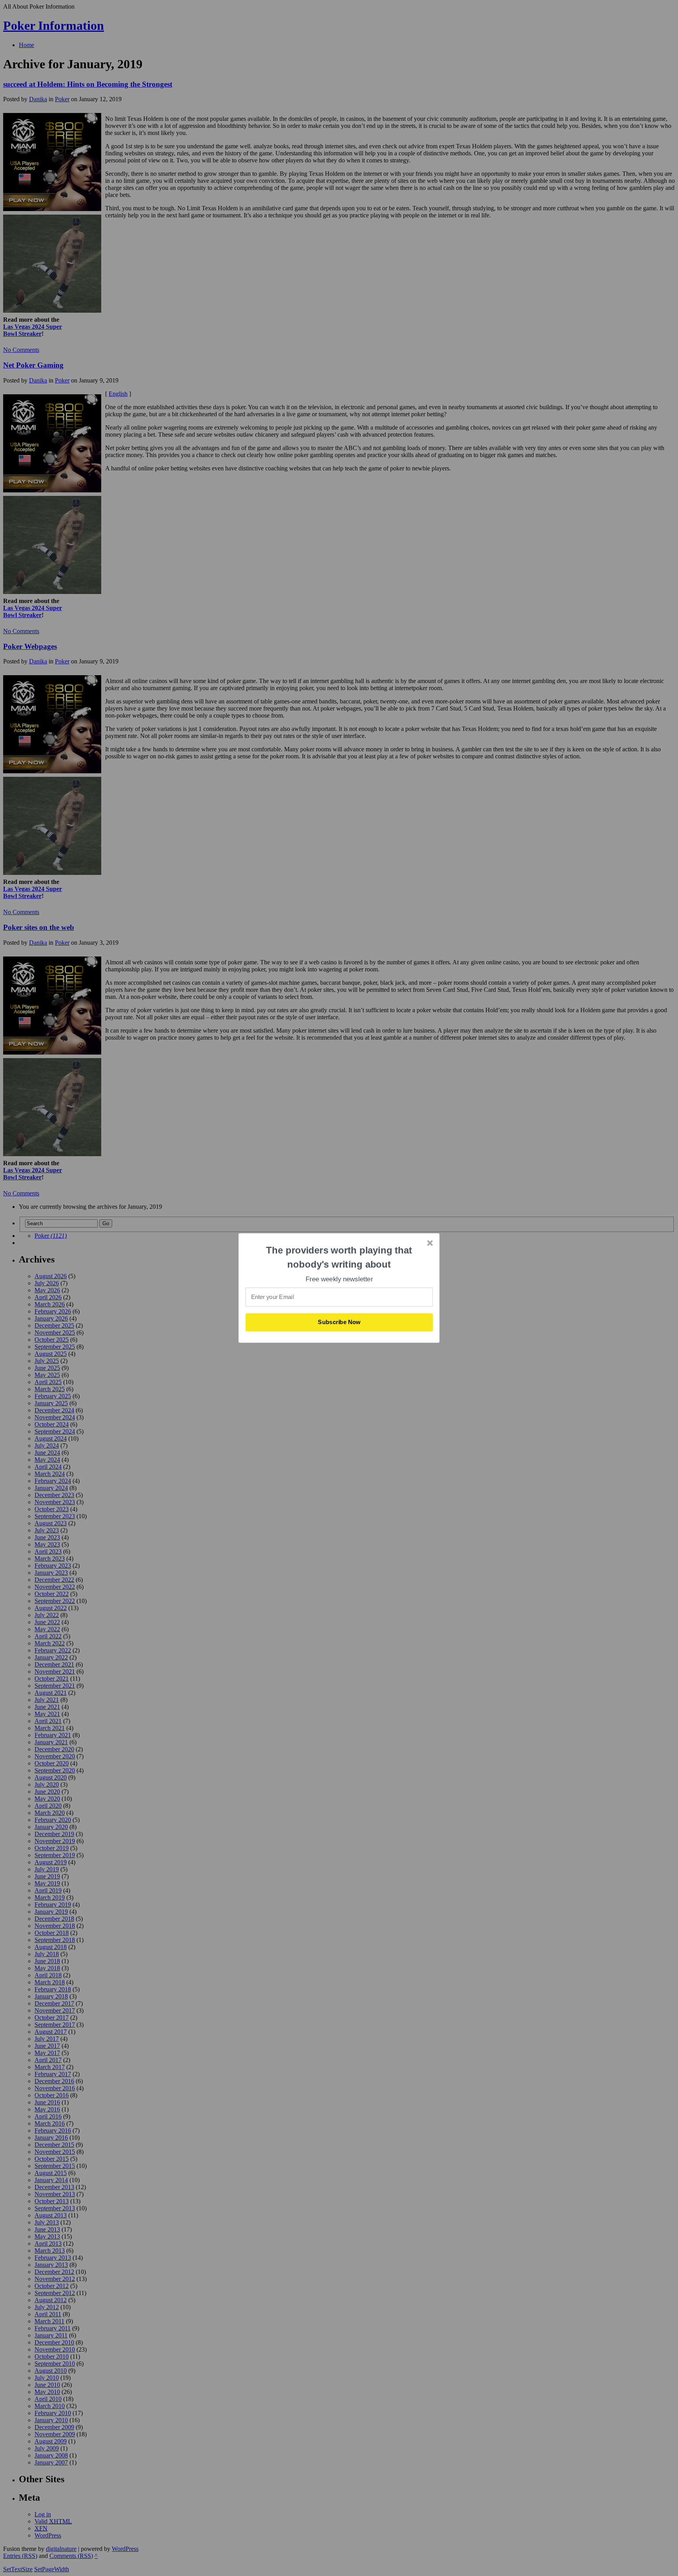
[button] (339, 1257)
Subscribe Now (339, 1322)
